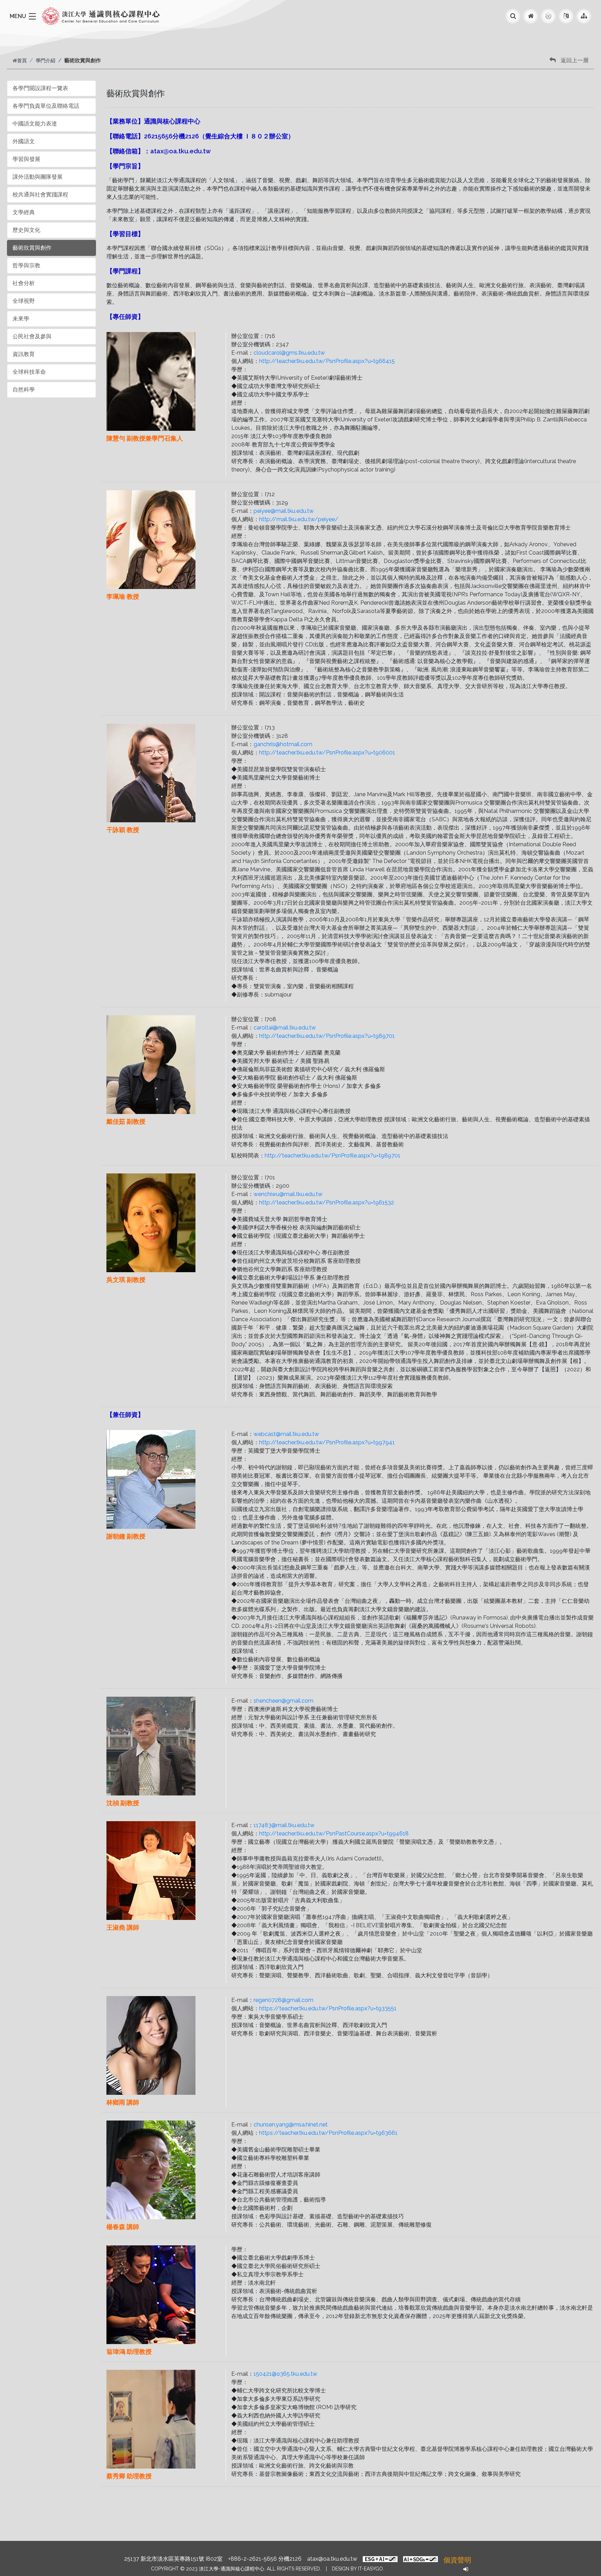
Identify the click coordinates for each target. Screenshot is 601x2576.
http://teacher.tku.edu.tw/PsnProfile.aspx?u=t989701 (327, 1036)
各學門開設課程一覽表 (40, 88)
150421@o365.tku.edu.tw (285, 2374)
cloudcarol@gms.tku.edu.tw (289, 353)
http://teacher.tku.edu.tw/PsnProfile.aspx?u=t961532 (327, 1202)
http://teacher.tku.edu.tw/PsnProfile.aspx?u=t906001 (327, 753)
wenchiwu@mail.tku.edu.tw (288, 1194)
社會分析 (24, 283)
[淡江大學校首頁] (548, 16)
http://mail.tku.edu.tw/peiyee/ (299, 519)
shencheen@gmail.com (283, 1701)
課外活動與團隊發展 (38, 177)
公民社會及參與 (32, 336)
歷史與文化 (26, 230)
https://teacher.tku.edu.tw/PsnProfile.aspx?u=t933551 (328, 2008)
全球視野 (24, 301)
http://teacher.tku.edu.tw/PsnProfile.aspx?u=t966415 (327, 361)
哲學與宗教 (26, 265)
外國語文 (24, 141)
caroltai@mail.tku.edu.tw (285, 1028)
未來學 (21, 319)
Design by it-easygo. (358, 2569)
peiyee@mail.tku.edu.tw (284, 511)
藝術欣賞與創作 (32, 248)
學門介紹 (46, 60)
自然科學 (24, 390)
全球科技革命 (29, 372)
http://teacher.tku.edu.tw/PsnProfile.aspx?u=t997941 (327, 1442)
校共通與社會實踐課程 (40, 195)
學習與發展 (26, 159)
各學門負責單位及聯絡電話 (46, 106)
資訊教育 (24, 354)
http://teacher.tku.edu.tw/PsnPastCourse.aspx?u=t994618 (334, 1834)
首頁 (22, 60)
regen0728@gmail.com (283, 2000)
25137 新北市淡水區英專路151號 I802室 (173, 2559)
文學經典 (24, 212)
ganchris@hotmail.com (283, 744)
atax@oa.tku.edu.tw (332, 2559)
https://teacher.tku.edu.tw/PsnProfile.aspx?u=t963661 (328, 2133)
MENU (18, 16)
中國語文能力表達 (35, 124)
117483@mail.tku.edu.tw (284, 1825)
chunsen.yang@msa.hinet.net (291, 2125)
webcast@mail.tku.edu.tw (286, 1434)
